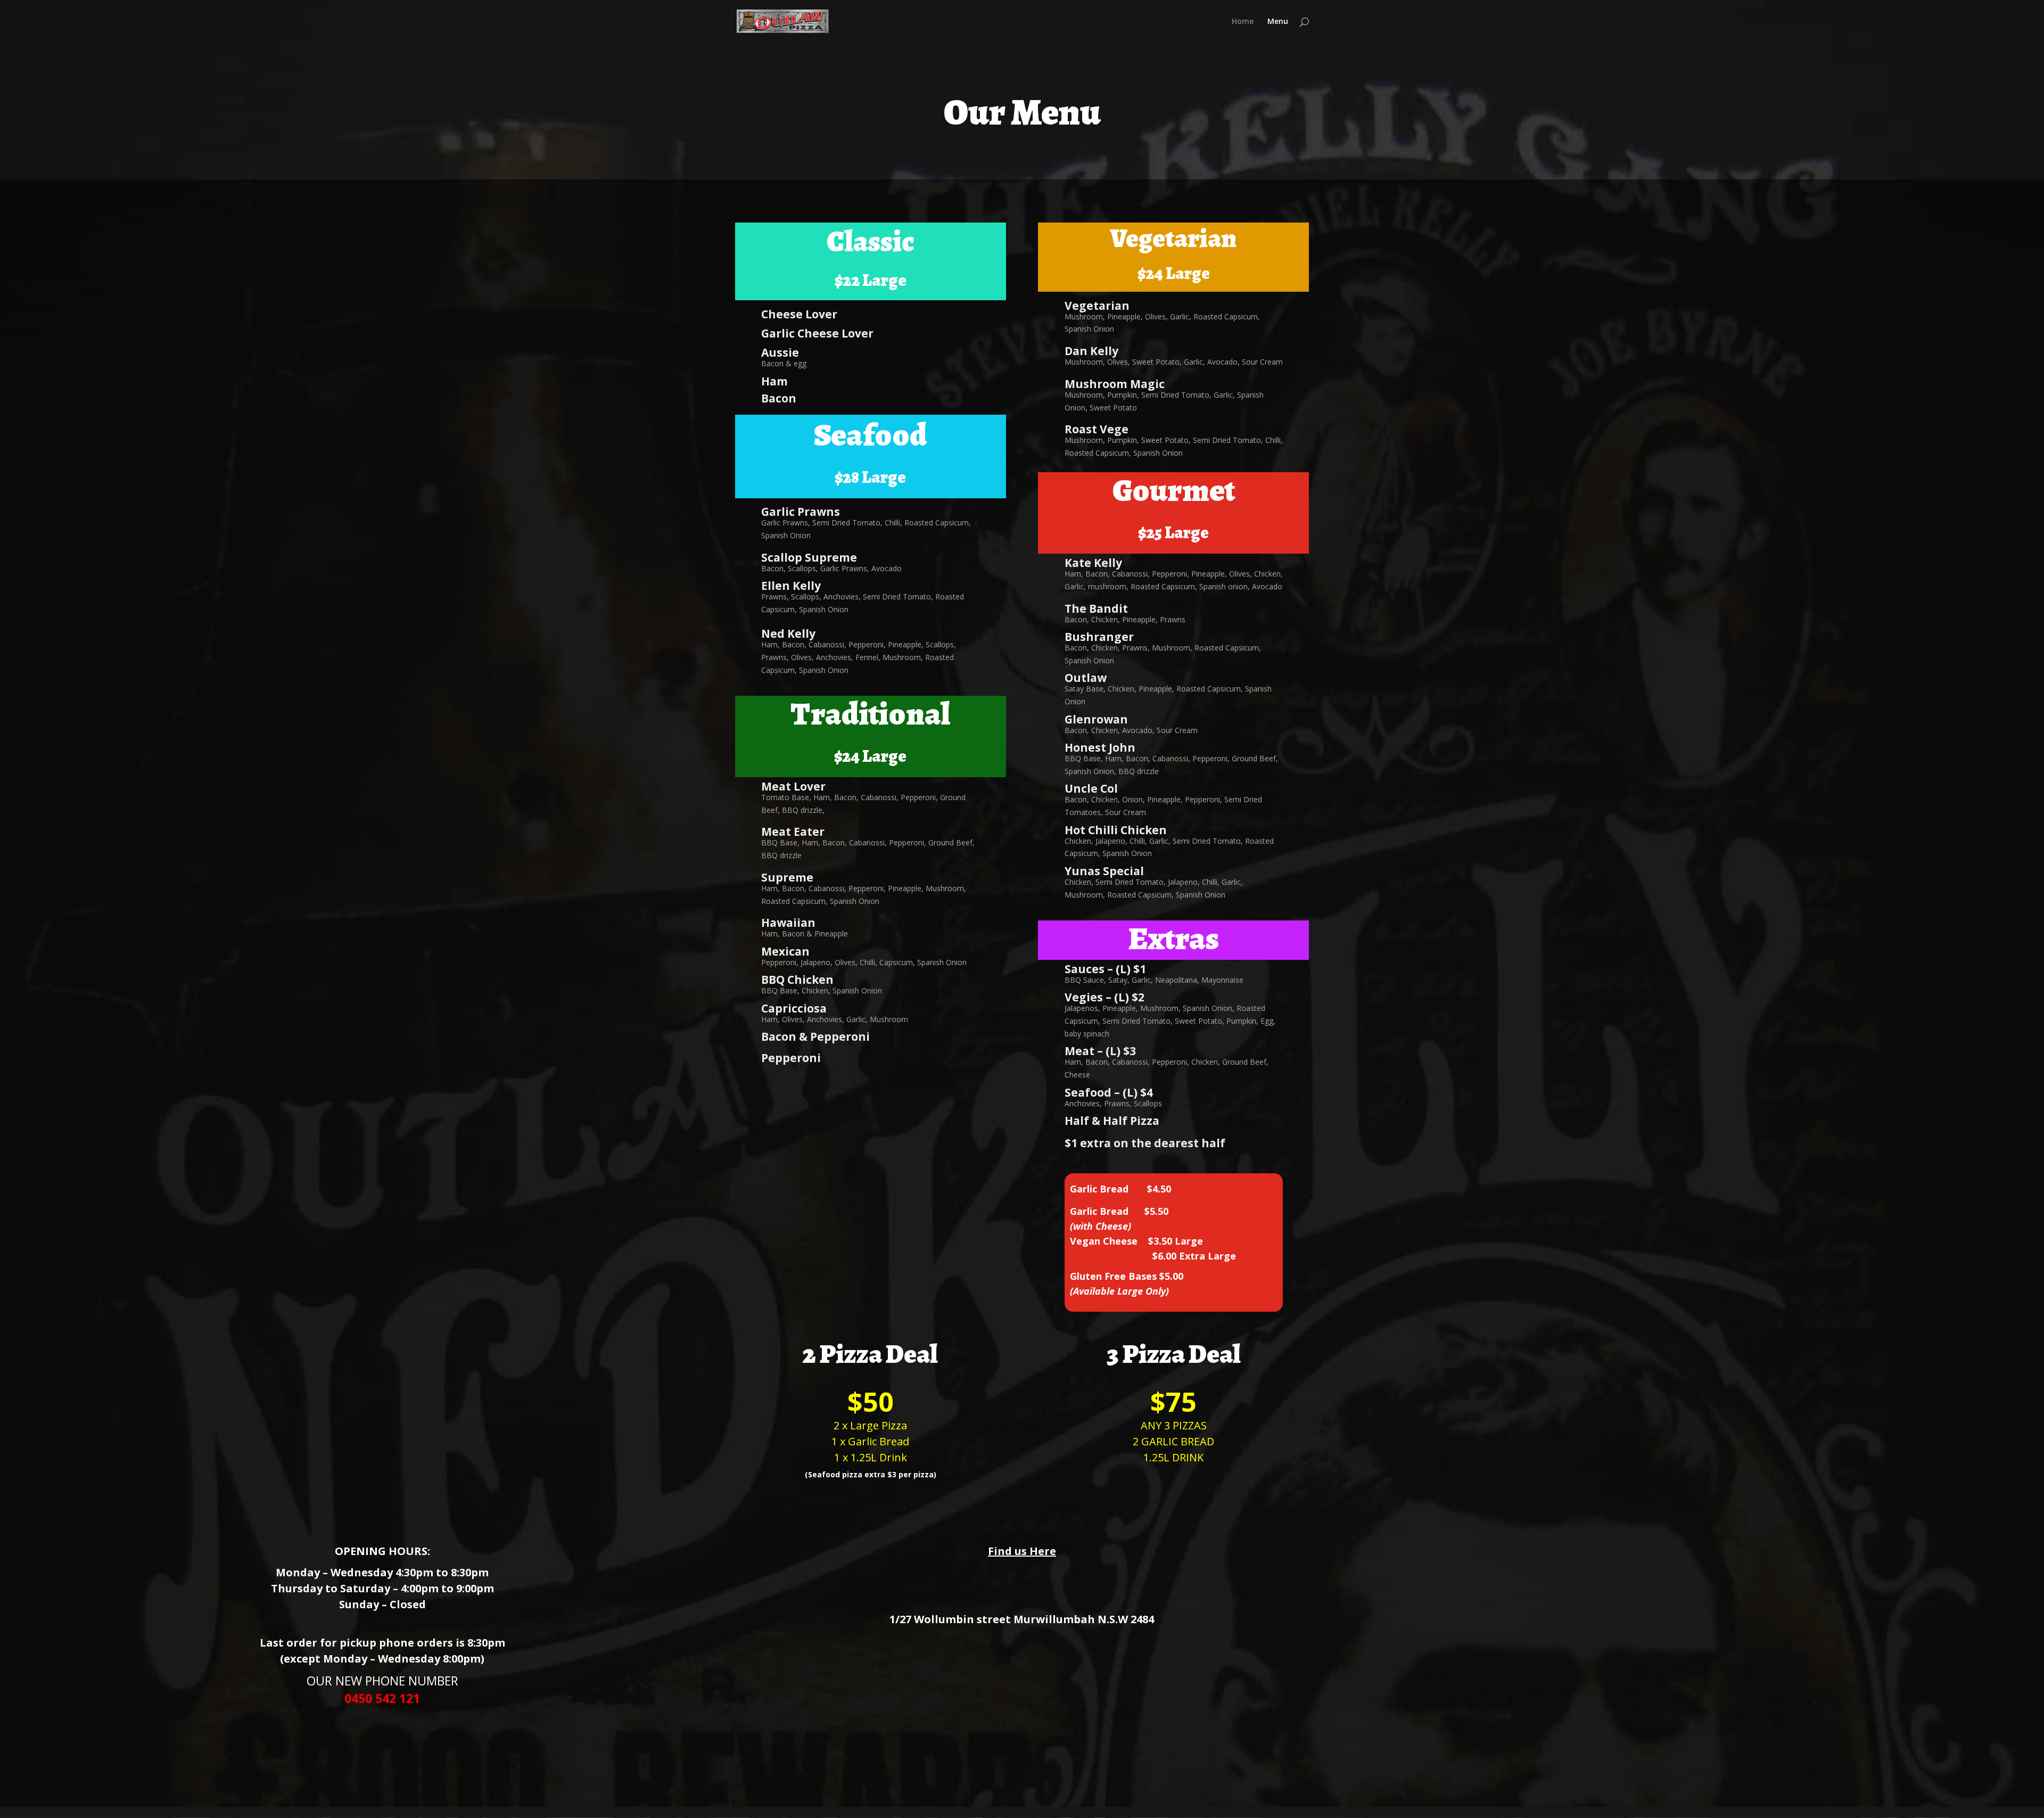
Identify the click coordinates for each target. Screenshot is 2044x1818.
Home (1243, 22)
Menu (1278, 22)
